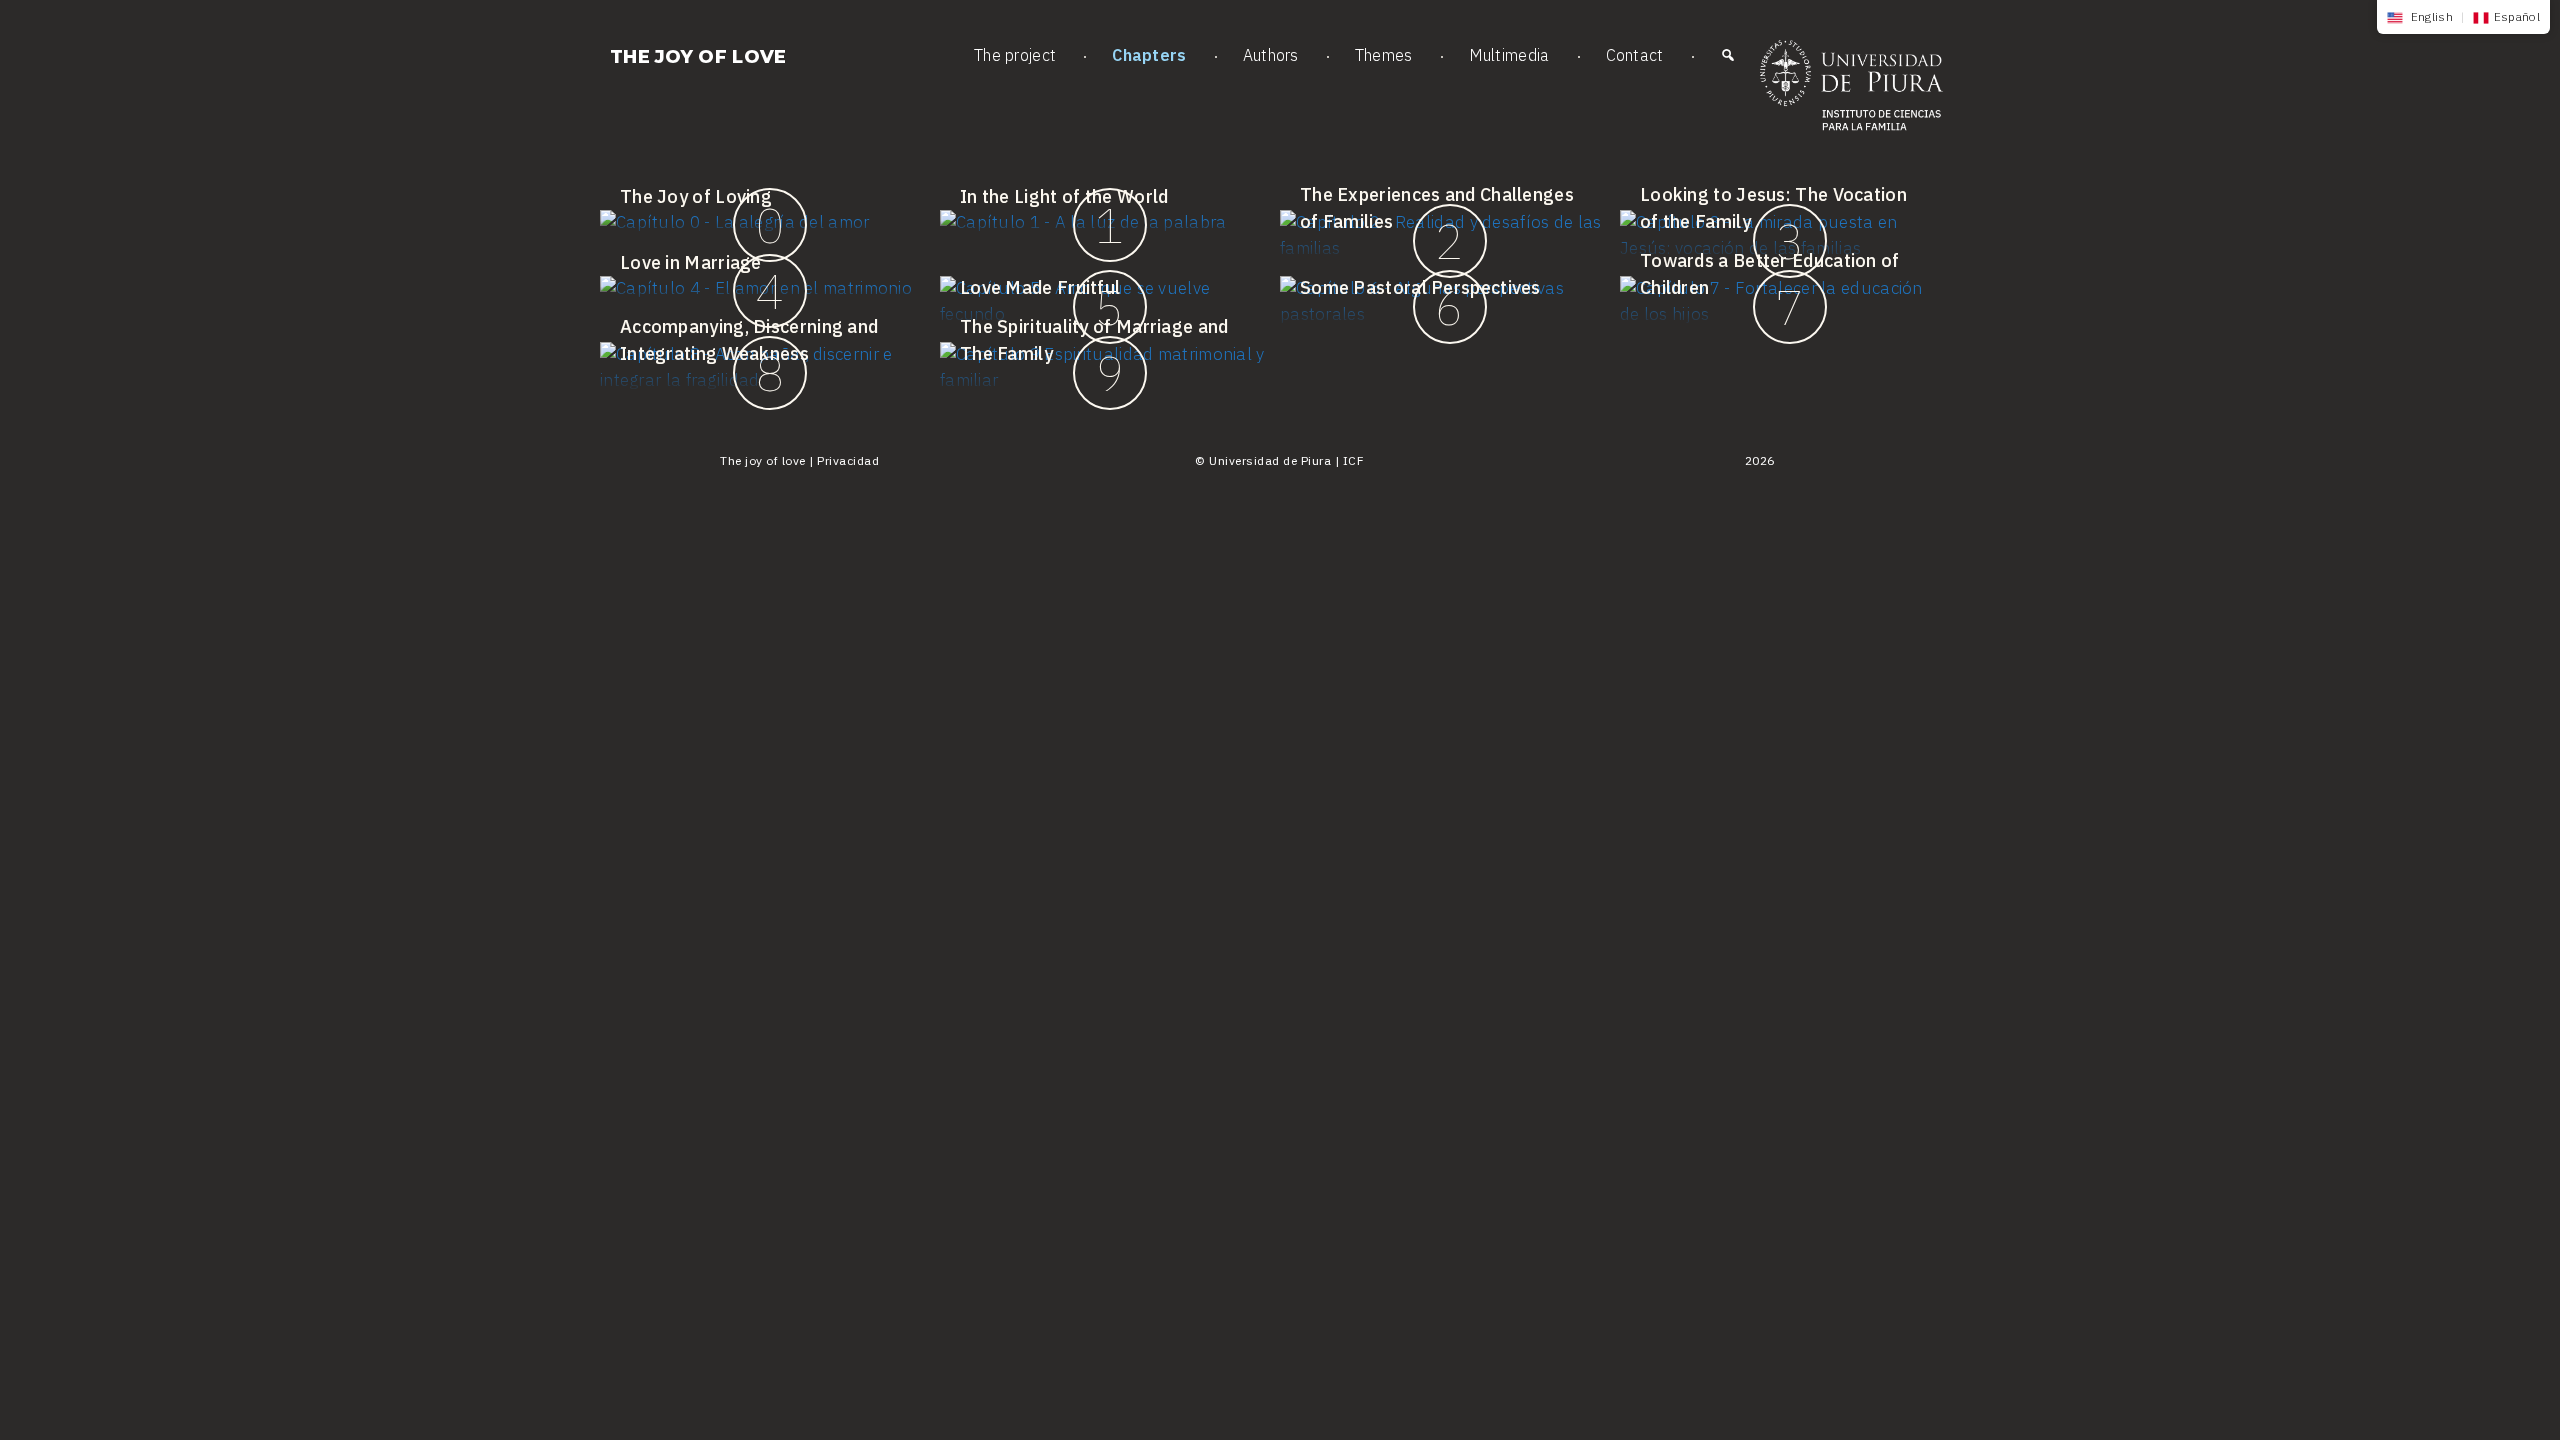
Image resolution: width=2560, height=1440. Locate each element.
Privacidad (848, 460)
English (2430, 16)
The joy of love (698, 57)
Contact (1635, 55)
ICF (1354, 460)
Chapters (1149, 55)
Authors (1271, 55)
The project (1015, 55)
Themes (1384, 55)
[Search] (1728, 60)
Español (2517, 16)
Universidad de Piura (1270, 460)
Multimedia (1509, 55)
